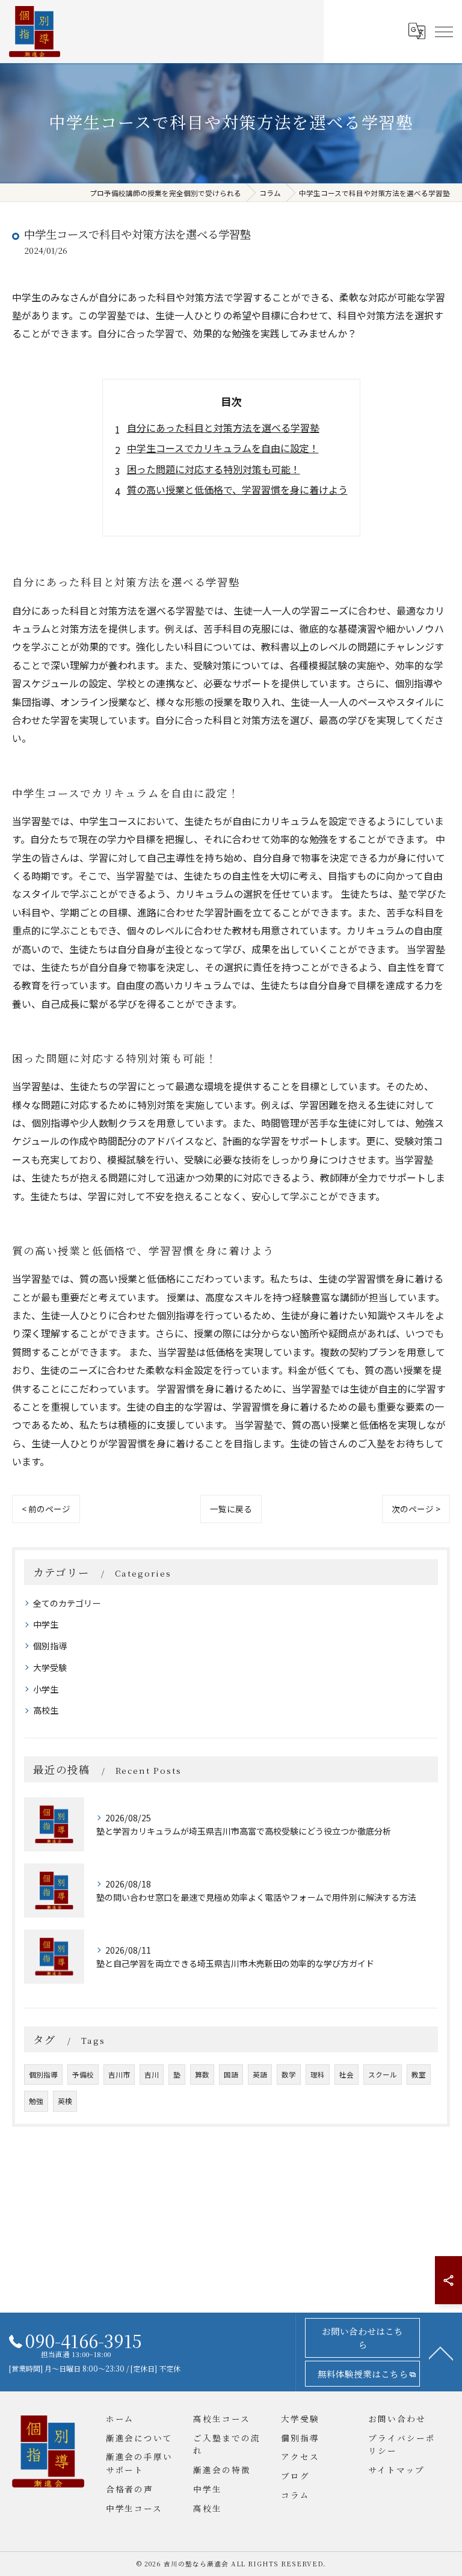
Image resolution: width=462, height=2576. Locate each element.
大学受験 (50, 1667)
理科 (318, 2075)
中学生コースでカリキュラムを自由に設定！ (223, 448)
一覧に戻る (231, 1509)
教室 (419, 2075)
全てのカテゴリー (67, 1603)
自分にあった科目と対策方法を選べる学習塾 (223, 428)
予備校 (83, 2075)
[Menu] (443, 31)
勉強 (36, 2101)
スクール (383, 2075)
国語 (231, 2075)
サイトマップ (396, 2470)
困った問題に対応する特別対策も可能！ (214, 469)
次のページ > (416, 1509)
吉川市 (119, 2075)
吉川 (152, 2075)
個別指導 (50, 1646)
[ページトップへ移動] (441, 2352)
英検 (65, 2101)
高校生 (46, 1710)
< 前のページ (46, 1509)
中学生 (46, 1624)
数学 (289, 2075)
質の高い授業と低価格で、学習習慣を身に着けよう (237, 489)
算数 (202, 2075)
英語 (260, 2075)
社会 (346, 2075)
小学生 (46, 1689)
